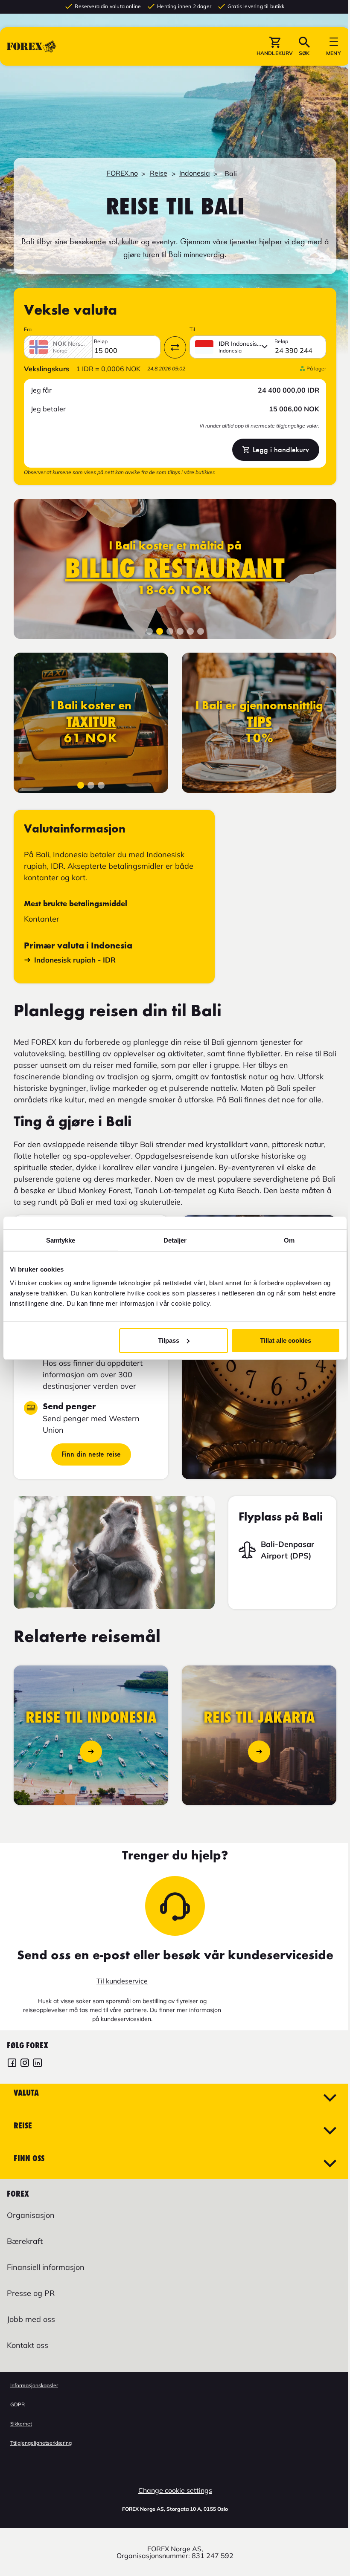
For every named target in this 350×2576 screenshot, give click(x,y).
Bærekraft (25, 2241)
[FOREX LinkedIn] (38, 2064)
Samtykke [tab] (60, 1240)
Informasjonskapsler (34, 2385)
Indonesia (195, 173)
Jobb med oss (31, 2319)
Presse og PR (31, 2293)
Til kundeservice (122, 1981)
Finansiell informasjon (46, 2267)
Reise (159, 173)
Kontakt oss (28, 2345)
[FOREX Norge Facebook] (12, 2064)
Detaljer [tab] (172, 1240)
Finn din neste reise (91, 1454)
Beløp (101, 341)
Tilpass (166, 1340)
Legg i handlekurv (281, 450)
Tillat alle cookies (280, 1340)
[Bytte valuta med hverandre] (175, 347)
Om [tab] (284, 1240)
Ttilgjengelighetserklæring (41, 2443)
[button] (268, 46)
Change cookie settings (175, 2490)
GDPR (17, 2404)
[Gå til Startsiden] (32, 46)
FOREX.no (122, 173)
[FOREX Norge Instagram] (25, 2064)
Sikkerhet (21, 2424)
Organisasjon (31, 2215)
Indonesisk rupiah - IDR (75, 960)
